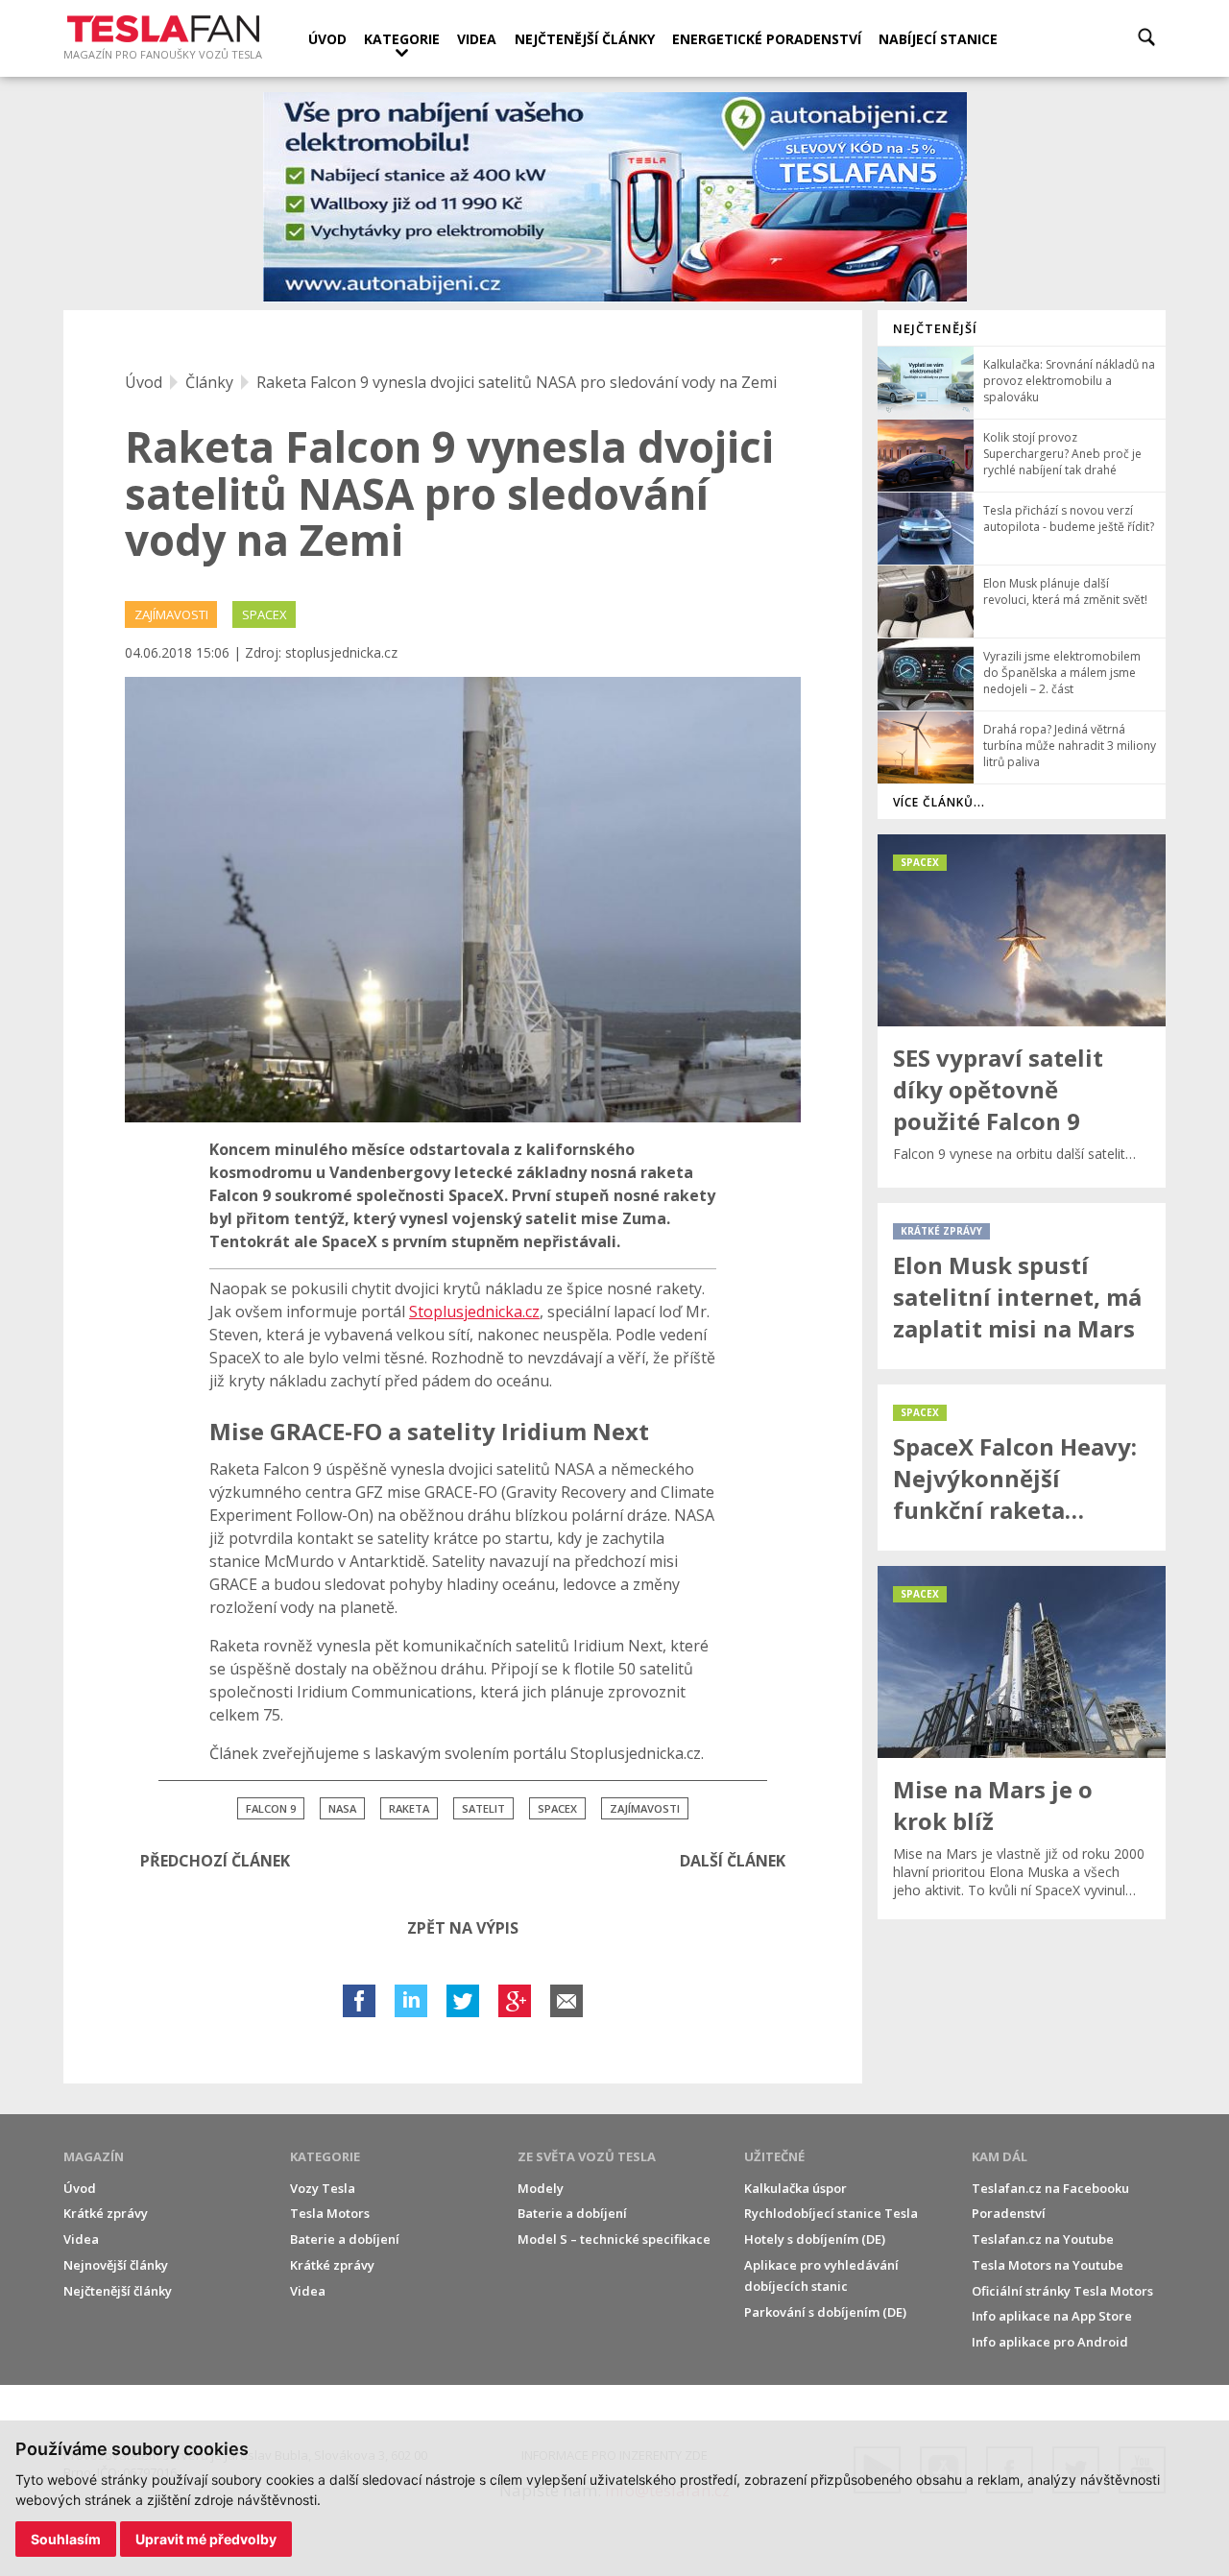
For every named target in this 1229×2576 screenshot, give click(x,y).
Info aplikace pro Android (1050, 2342)
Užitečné (774, 2156)
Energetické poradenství (767, 39)
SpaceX (557, 1808)
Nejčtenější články (585, 39)
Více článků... (939, 802)
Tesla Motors (330, 2213)
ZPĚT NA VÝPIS (463, 1928)
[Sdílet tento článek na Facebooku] (359, 2001)
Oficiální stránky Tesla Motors (1062, 2291)
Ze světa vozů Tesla (587, 2156)
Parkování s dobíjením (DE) (825, 2312)
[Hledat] (1146, 37)
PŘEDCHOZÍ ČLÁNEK (215, 1861)
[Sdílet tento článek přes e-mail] (566, 2001)
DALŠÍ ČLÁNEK (733, 1861)
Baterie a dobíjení (345, 2239)
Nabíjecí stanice (938, 39)
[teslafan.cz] (615, 197)
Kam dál (1000, 2156)
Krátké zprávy (106, 2213)
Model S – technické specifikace (614, 2239)
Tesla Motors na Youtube (1048, 2265)
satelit (483, 1808)
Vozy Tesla (323, 2188)
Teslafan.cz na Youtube (1043, 2239)
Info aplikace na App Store (1052, 2316)
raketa (409, 1808)
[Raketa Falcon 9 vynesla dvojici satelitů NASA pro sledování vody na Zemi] (463, 900)
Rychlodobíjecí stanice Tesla (831, 2213)
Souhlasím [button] (66, 2539)
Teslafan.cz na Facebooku (1050, 2188)
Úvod (327, 39)
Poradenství (1009, 2213)
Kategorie (402, 39)
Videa (477, 39)
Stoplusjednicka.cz (474, 1312)
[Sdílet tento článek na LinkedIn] (411, 2001)
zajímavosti (645, 1808)
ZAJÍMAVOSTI (171, 614)
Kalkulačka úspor (795, 2188)
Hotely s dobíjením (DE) (815, 2239)
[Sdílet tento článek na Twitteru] (463, 2001)
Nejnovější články (116, 2265)
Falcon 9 (271, 1808)
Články (209, 382)
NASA (342, 1808)
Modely (541, 2188)
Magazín (94, 2156)
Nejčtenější (935, 328)
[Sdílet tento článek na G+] (515, 2001)
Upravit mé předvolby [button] (206, 2539)
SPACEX (265, 614)
